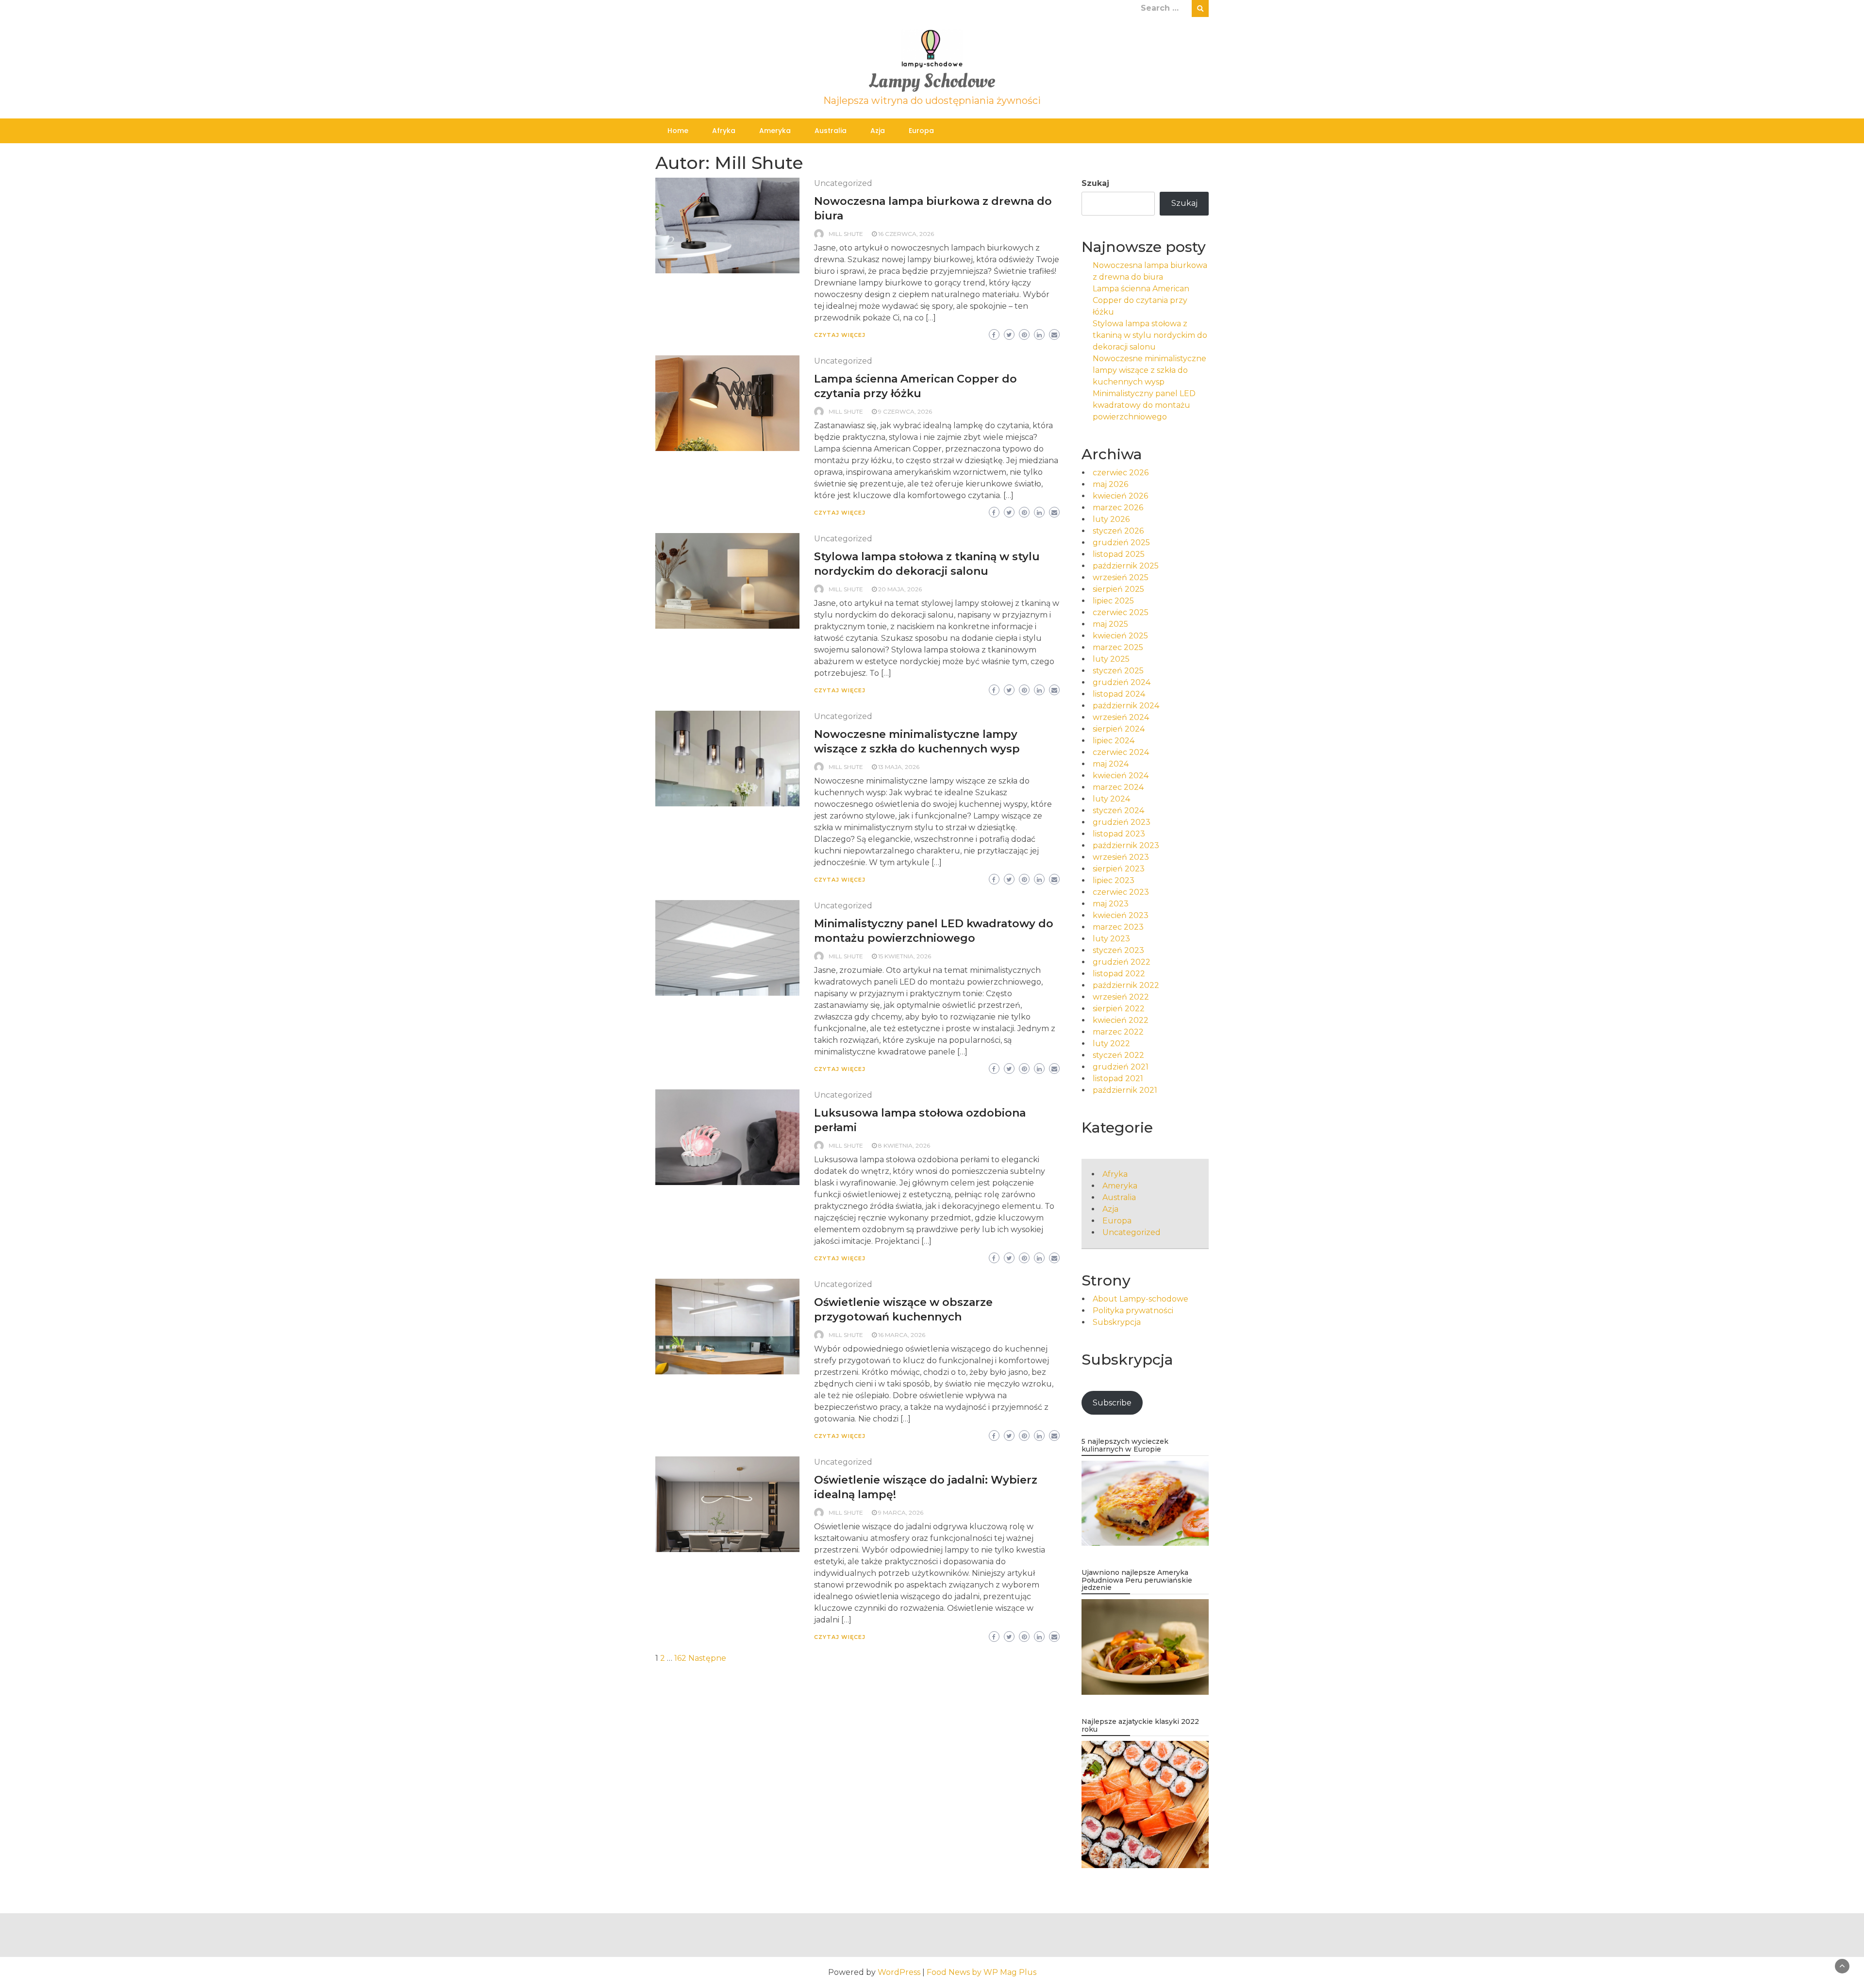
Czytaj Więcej (840, 335)
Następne (707, 1658)
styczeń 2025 (1118, 671)
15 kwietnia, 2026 (905, 956)
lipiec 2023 (1114, 880)
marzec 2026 (1118, 508)
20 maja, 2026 (900, 589)
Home (678, 131)
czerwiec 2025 (1121, 612)
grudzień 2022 (1122, 962)
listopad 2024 (1119, 694)
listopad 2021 (1118, 1078)
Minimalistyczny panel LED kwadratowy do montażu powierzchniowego (1144, 405)
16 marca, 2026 (902, 1335)
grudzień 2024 (1122, 682)
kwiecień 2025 (1120, 636)
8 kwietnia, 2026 (904, 1145)
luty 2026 (1111, 519)
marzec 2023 (1118, 927)
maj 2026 (1110, 484)
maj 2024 (1111, 764)
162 (680, 1658)
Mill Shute (846, 234)
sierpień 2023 (1119, 869)
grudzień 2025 (1121, 543)
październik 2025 (1126, 566)
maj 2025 (1110, 624)
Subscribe (1112, 1403)
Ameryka (775, 131)
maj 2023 (1111, 904)
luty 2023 (1111, 939)
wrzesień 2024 (1121, 717)
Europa (921, 131)
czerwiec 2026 (1121, 473)
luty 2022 (1111, 1044)
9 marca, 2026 (901, 1512)
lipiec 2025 (1113, 601)
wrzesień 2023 (1121, 857)
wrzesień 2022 (1121, 997)
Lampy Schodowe (932, 81)
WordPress (899, 1972)
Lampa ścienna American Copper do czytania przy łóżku (1141, 300)
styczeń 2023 (1118, 950)
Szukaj (1095, 183)
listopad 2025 (1119, 554)
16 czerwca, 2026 (906, 234)
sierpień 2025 (1118, 589)
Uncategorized (843, 183)
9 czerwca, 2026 (905, 411)
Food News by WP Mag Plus (982, 1972)
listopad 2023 (1119, 834)
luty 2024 (1111, 799)
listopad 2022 (1119, 974)
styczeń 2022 (1118, 1055)
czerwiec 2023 (1121, 892)
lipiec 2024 (1114, 741)
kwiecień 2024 (1121, 776)
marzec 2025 (1118, 647)
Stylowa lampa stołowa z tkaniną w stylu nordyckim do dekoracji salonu (1150, 335)
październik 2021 (1125, 1090)
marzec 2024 (1118, 787)
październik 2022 (1126, 985)
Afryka (724, 131)
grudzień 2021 (1121, 1067)
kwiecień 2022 (1121, 1020)
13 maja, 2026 (899, 767)
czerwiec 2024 (1121, 752)
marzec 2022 (1118, 1032)
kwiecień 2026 (1120, 496)
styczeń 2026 (1118, 531)
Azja (878, 131)
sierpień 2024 (1119, 729)
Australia (831, 131)
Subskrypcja (1117, 1322)
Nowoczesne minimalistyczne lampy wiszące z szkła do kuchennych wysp (1149, 370)
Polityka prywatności (1133, 1311)
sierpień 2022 (1119, 1009)
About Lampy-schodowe (1140, 1299)
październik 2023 (1126, 845)
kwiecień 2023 (1121, 915)
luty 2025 (1111, 659)
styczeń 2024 (1118, 810)
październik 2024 (1126, 706)
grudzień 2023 (1122, 822)
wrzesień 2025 (1121, 577)
